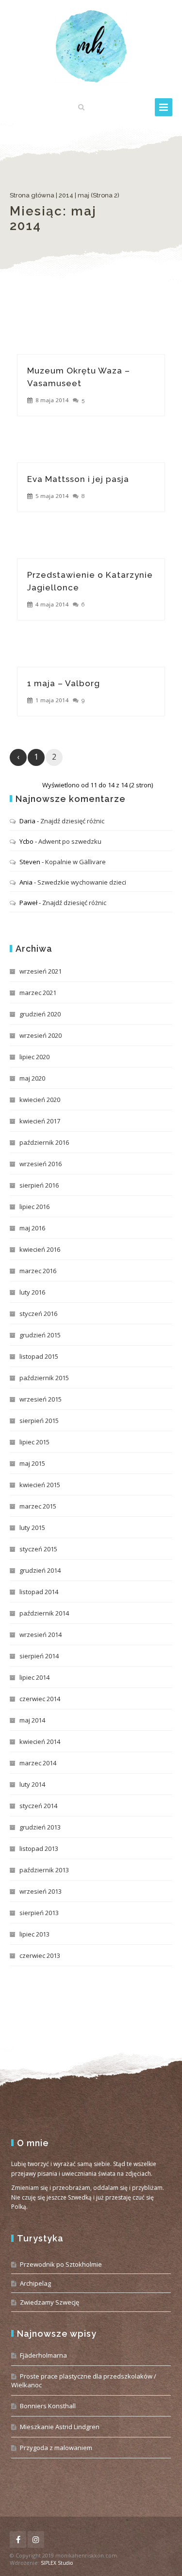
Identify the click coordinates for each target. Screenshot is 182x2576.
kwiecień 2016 (40, 1249)
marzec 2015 (38, 1506)
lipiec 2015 (34, 1442)
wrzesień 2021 (41, 971)
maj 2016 (32, 1228)
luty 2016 (32, 1292)
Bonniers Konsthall (48, 2406)
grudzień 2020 (40, 1014)
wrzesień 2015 (41, 1399)
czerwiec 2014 (40, 1699)
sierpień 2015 (39, 1421)
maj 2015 (32, 1463)
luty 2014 (32, 1784)
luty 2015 (32, 1528)
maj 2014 (32, 1720)
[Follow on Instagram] (36, 2540)
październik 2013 (44, 1870)
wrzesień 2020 (41, 1035)
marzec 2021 (38, 993)
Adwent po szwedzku (70, 841)
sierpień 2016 (39, 1185)
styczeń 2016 (38, 1314)
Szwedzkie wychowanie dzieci (82, 882)
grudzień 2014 (40, 1570)
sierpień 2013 (39, 1913)
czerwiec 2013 (40, 1955)
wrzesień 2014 (41, 1634)
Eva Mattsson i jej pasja (78, 479)
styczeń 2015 (38, 1549)
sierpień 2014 (39, 1656)
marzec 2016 (38, 1271)
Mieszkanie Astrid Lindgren (60, 2427)
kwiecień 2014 (40, 1741)
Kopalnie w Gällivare (75, 862)
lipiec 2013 (34, 1934)
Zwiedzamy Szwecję (50, 2302)
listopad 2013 (39, 1848)
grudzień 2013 (40, 1827)
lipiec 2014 (34, 1677)
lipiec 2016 (34, 1207)
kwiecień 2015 (40, 1485)
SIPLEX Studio (57, 2563)
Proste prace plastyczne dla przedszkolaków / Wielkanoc (84, 2381)
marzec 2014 (38, 1763)
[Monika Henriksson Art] (91, 46)
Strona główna (32, 195)
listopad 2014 (39, 1592)
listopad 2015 (39, 1356)
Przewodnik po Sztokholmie (61, 2264)
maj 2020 (32, 1078)
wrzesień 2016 (41, 1164)
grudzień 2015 (40, 1335)
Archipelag (35, 2283)
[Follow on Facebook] (18, 2540)
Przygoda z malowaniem (56, 2448)
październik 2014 (44, 1613)
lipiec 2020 (34, 1057)
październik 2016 (44, 1142)
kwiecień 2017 (40, 1121)
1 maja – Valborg (64, 683)
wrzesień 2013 (41, 1891)
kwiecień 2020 (40, 1100)
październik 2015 (44, 1378)
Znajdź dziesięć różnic (72, 821)
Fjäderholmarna (43, 2355)
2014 (66, 195)
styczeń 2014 (38, 1806)
